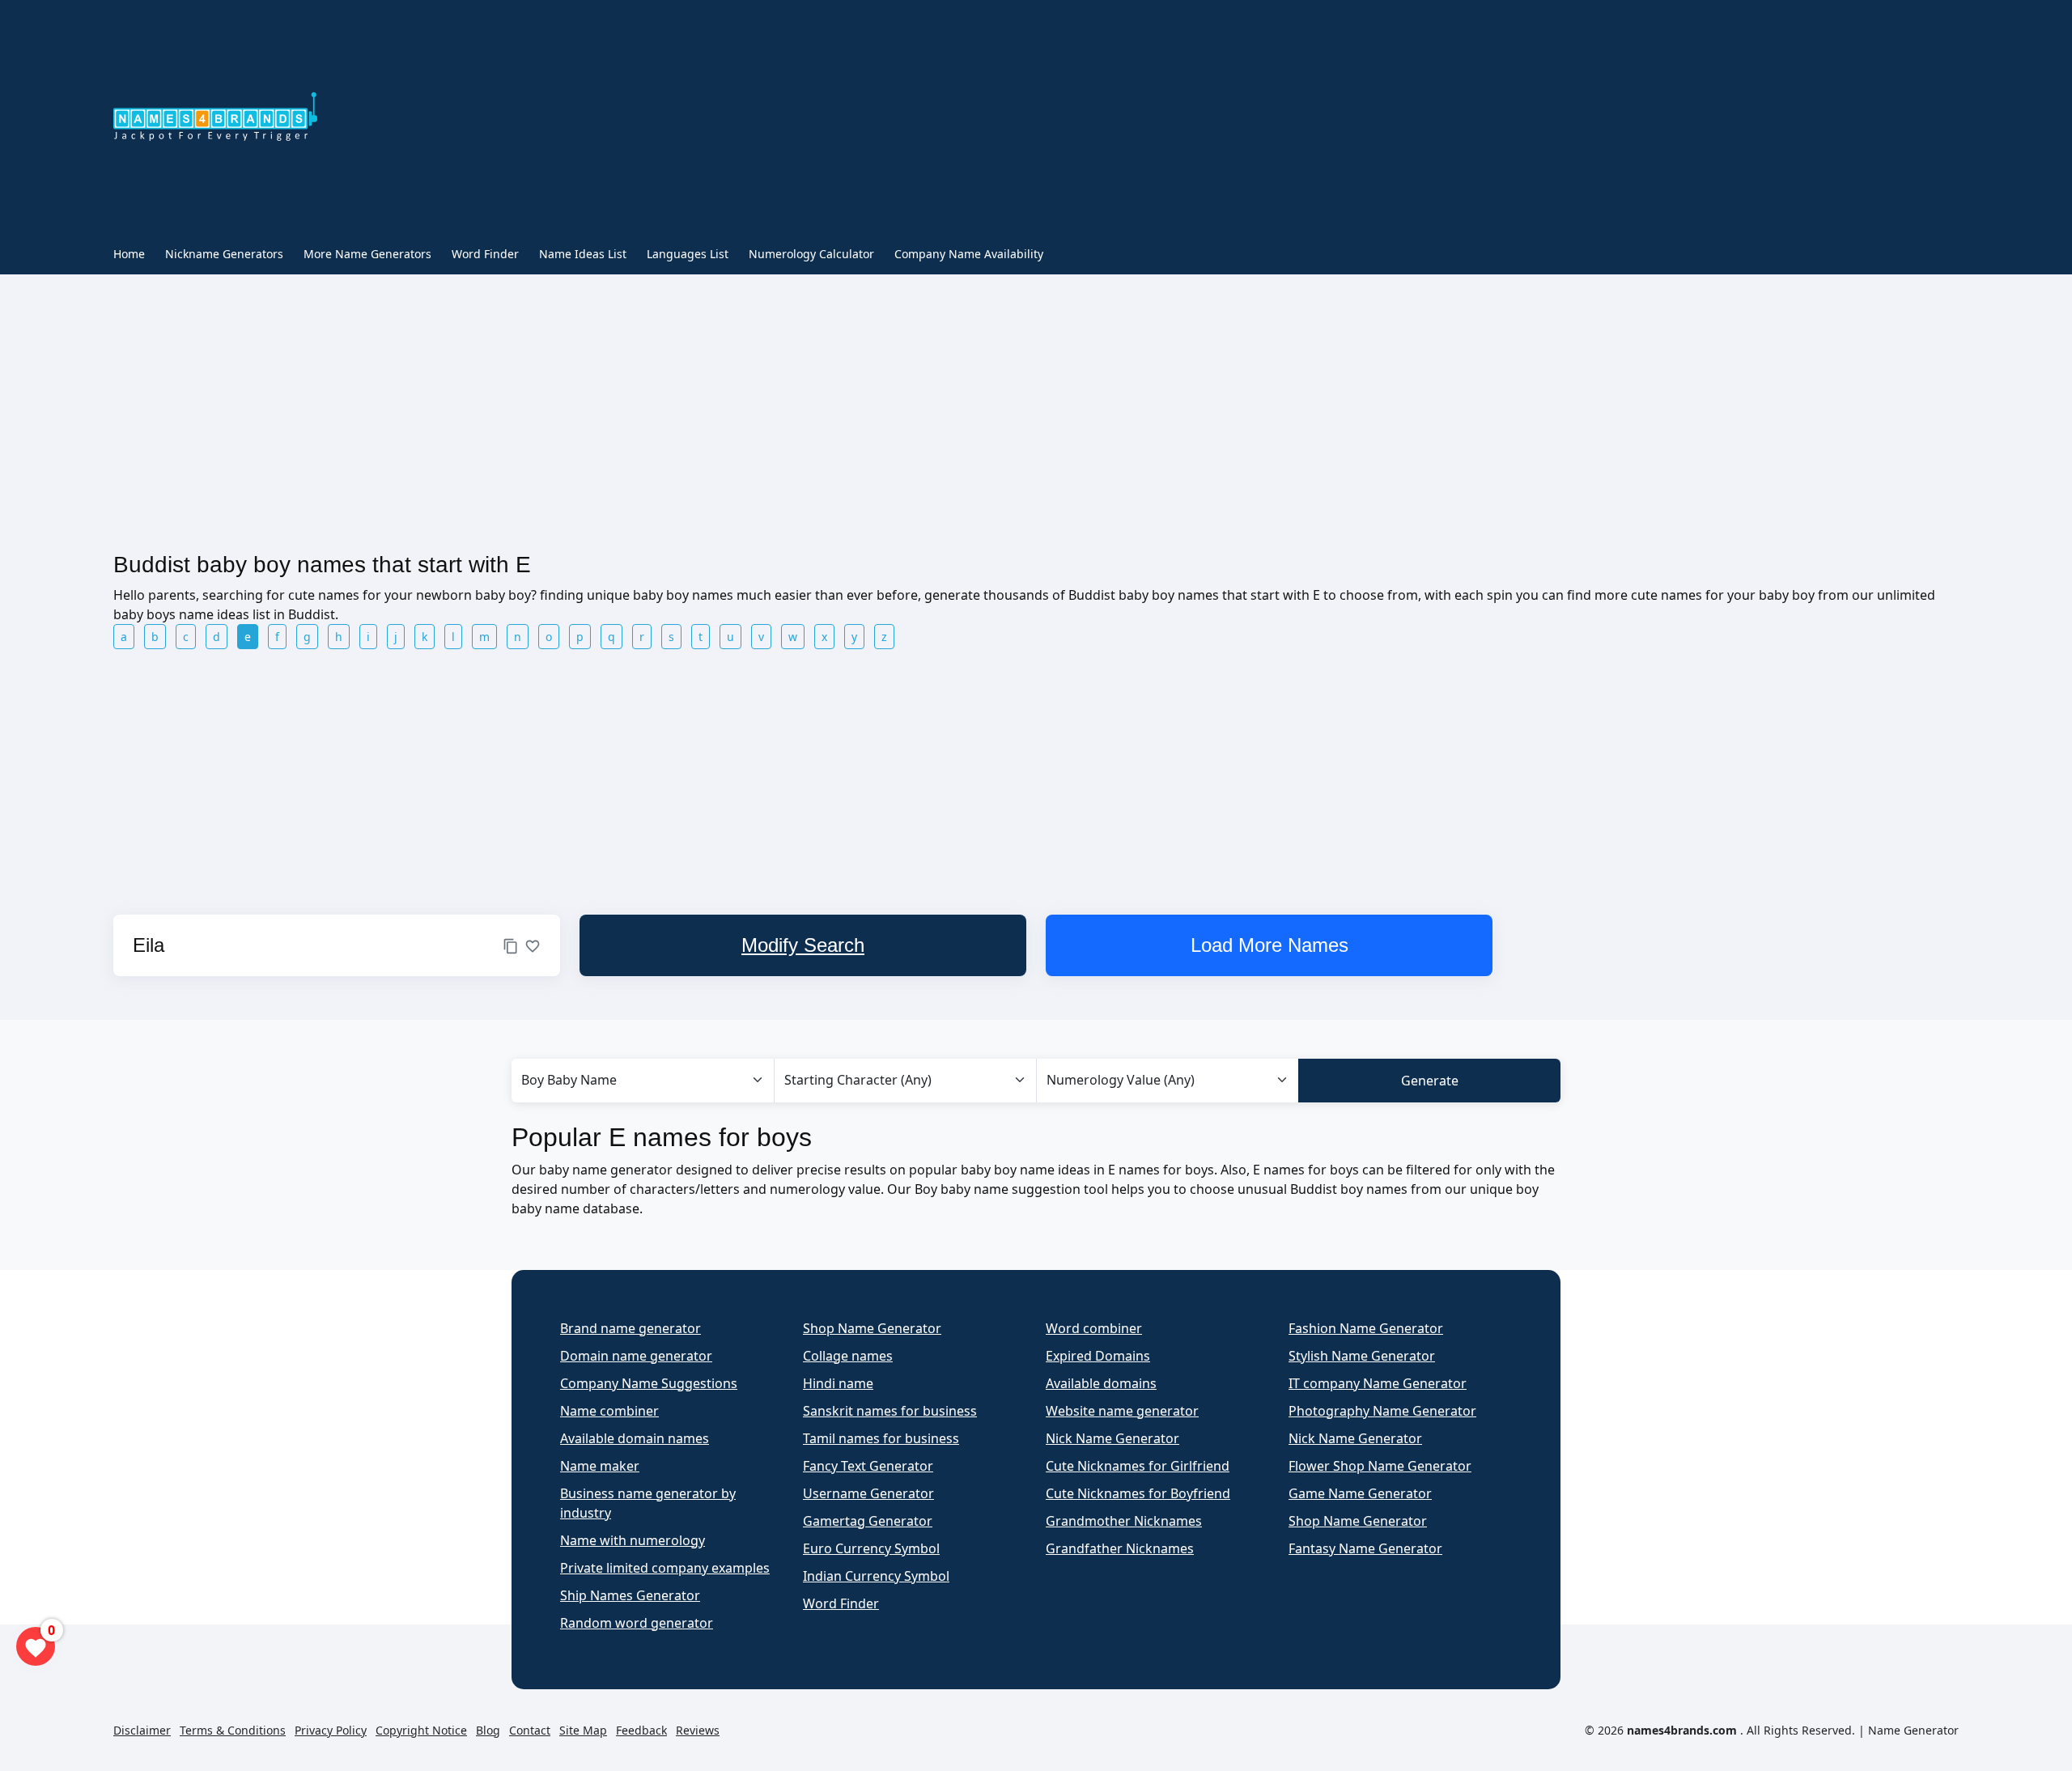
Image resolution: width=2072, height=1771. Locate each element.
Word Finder (485, 254)
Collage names (848, 1356)
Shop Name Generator (872, 1328)
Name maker (600, 1466)
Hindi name (838, 1383)
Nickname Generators (224, 254)
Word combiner (1094, 1328)
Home (129, 254)
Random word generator (637, 1623)
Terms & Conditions (233, 1730)
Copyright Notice (421, 1730)
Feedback (641, 1730)
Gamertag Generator (868, 1521)
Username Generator (868, 1493)
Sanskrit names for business (890, 1411)
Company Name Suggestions (649, 1383)
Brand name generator (631, 1328)
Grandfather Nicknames (1120, 1548)
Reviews (698, 1730)
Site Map (583, 1730)
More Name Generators (367, 254)
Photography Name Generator (1382, 1411)
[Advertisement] (910, 120)
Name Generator (1913, 1730)
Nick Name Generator (1112, 1438)
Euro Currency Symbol (871, 1548)
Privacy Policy (331, 1730)
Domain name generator (636, 1356)
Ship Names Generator (630, 1595)
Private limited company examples (665, 1568)
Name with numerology (633, 1540)
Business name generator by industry (648, 1503)
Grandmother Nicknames (1124, 1521)
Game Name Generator (1360, 1493)
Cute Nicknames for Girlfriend (1138, 1466)
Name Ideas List (583, 254)
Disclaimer (142, 1730)
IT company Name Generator (1378, 1383)
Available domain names (635, 1438)
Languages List (688, 254)
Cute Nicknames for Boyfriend (1138, 1493)
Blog (488, 1730)
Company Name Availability (969, 254)
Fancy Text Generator (868, 1466)
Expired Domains (1098, 1356)
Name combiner (609, 1411)
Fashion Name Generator (1366, 1328)
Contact (530, 1730)
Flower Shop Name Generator (1380, 1466)
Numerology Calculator (811, 254)
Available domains (1101, 1383)
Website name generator (1122, 1411)
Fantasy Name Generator (1365, 1548)
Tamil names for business (881, 1438)
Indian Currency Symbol (876, 1576)
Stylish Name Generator (1362, 1356)
